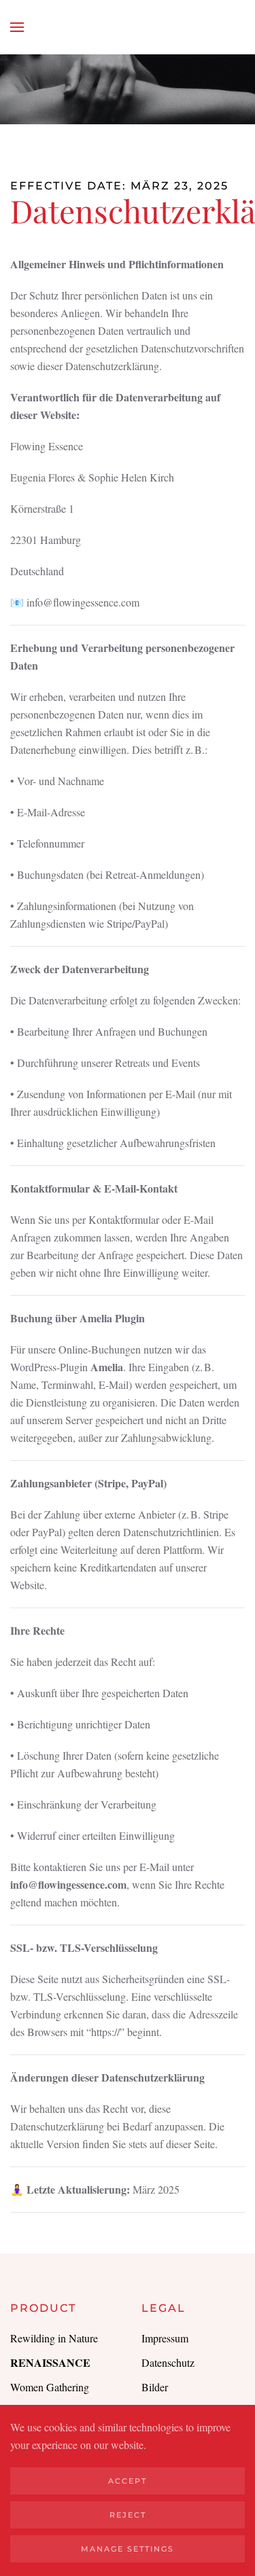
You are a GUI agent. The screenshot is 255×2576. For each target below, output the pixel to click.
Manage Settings (128, 2549)
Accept (128, 2481)
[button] (17, 27)
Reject (128, 2515)
